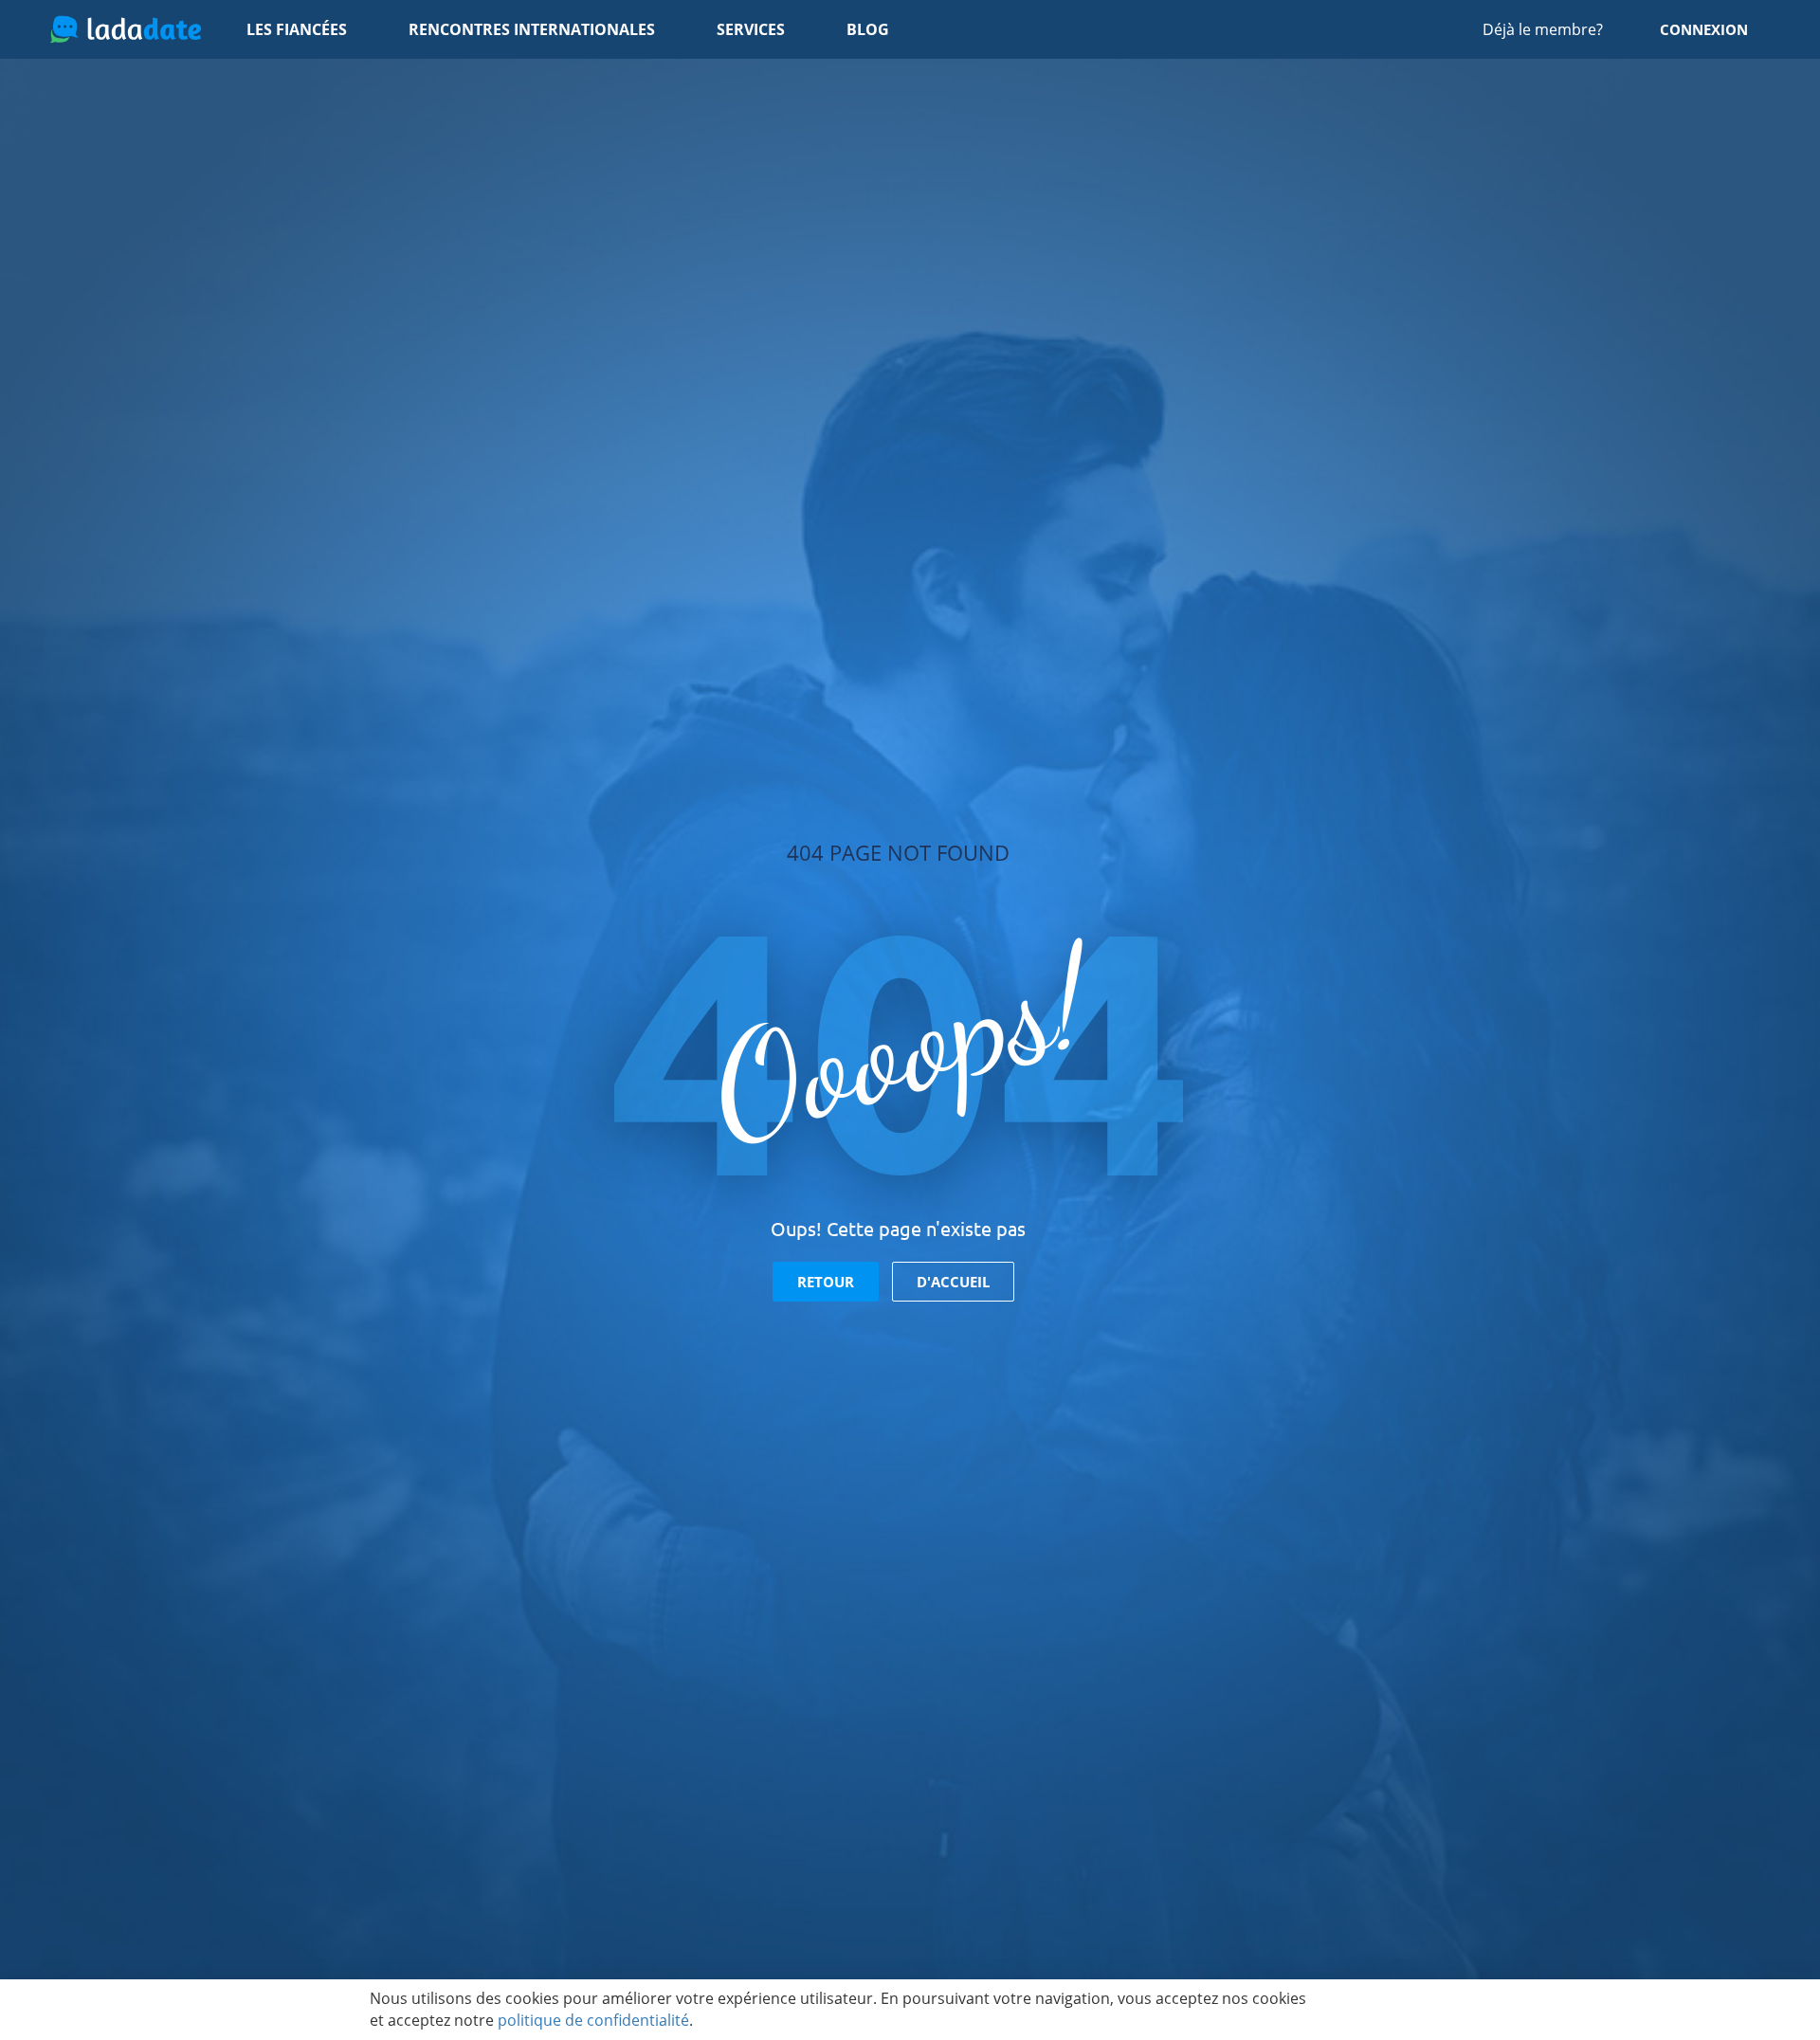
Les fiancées (297, 29)
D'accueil (953, 1282)
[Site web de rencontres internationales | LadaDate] (126, 29)
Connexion (1704, 29)
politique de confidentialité (593, 2020)
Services (751, 29)
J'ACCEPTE (1391, 2010)
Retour (826, 1282)
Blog (868, 29)
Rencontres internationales (532, 29)
